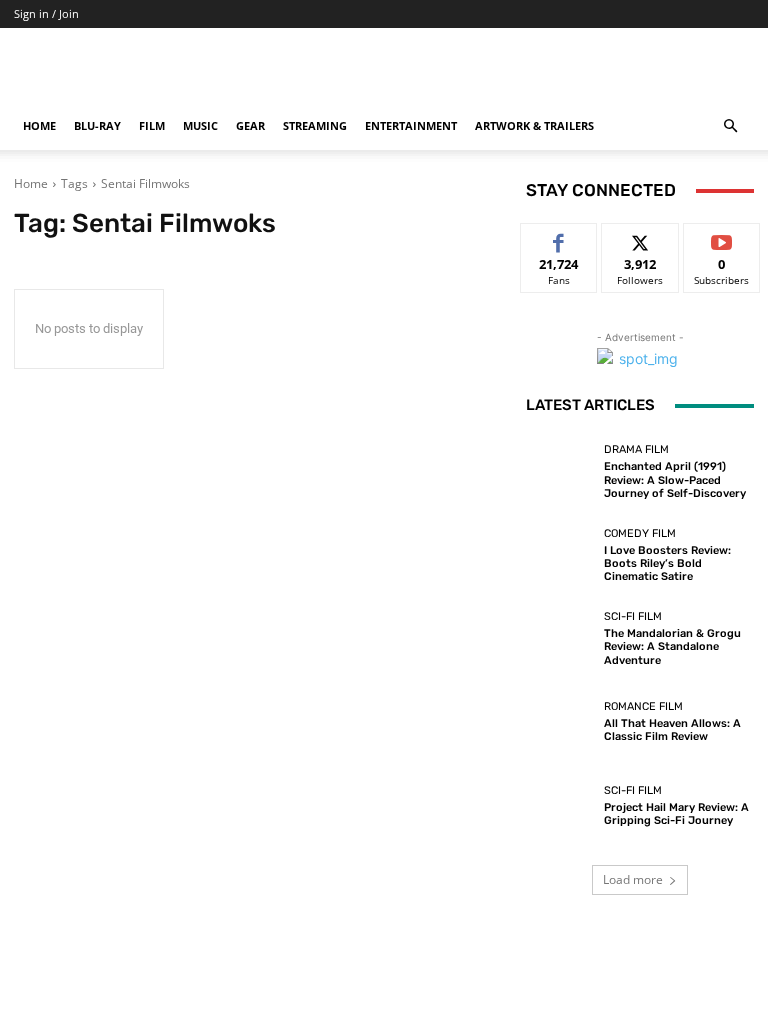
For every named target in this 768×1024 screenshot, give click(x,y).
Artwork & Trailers (534, 125)
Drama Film (636, 449)
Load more (633, 879)
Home (39, 125)
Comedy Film (640, 533)
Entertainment (411, 125)
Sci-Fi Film (633, 616)
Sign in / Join (46, 13)
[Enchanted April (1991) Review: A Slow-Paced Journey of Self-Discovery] (560, 472)
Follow (640, 238)
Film (152, 125)
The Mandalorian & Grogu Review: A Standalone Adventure (672, 646)
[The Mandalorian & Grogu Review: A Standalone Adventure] (560, 639)
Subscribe (722, 238)
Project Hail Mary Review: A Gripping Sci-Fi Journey (676, 814)
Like (559, 238)
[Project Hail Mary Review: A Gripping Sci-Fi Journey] (560, 806)
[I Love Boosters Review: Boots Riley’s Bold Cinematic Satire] (560, 555)
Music (200, 125)
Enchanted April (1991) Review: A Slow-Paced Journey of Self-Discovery (675, 479)
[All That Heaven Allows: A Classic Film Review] (560, 722)
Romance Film (643, 706)
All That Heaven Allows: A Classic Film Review (672, 730)
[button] (730, 126)
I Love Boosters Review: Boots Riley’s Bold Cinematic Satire (667, 563)
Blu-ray (97, 125)
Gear (250, 125)
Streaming (315, 125)
